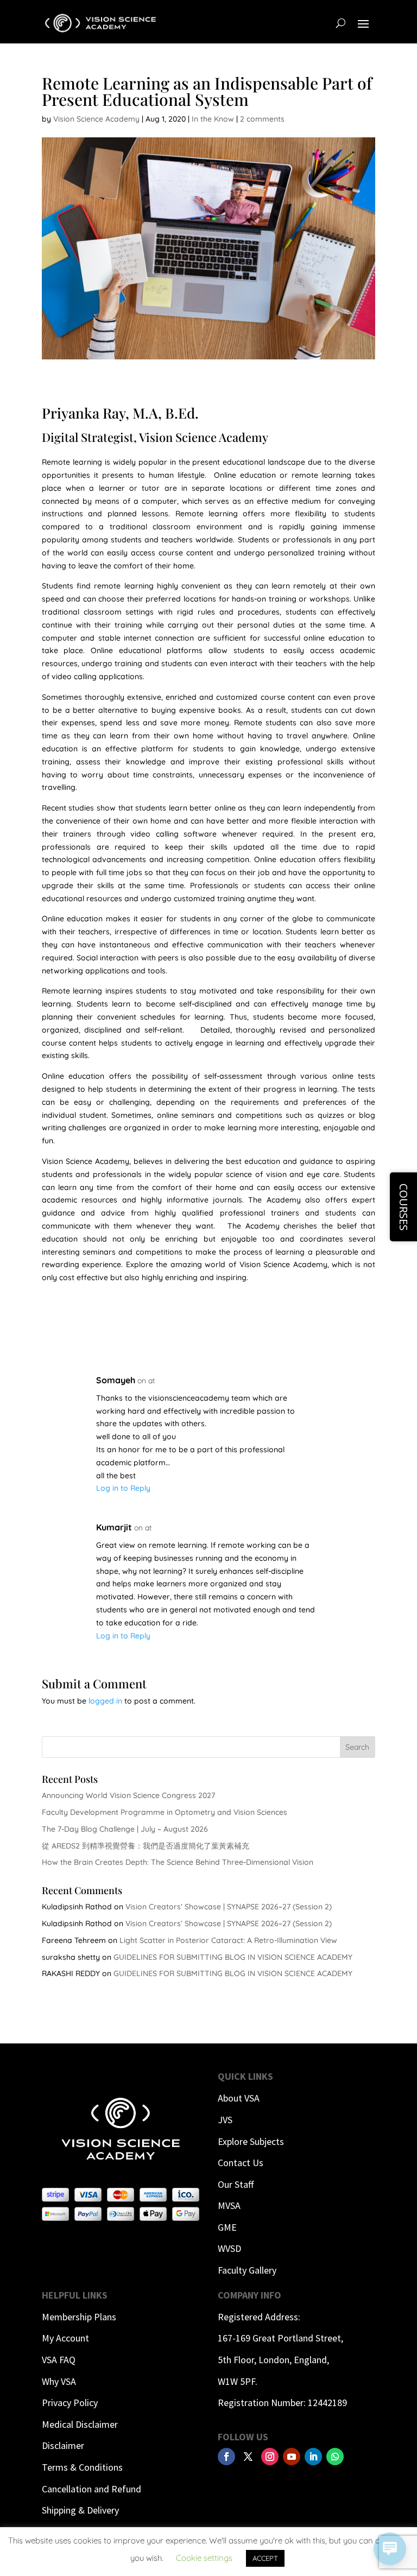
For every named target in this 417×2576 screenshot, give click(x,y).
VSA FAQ (59, 2360)
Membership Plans (79, 2317)
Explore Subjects (251, 2141)
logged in (105, 1701)
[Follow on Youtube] (292, 2457)
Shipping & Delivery (80, 2510)
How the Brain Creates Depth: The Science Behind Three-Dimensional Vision (178, 1862)
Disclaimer (63, 2445)
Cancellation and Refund (91, 2489)
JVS (225, 2120)
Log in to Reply (123, 1488)
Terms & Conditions (82, 2467)
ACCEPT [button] (265, 2558)
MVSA (229, 2205)
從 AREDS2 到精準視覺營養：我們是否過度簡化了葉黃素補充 (146, 1846)
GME (227, 2227)
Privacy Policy (70, 2403)
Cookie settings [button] (204, 2558)
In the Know (213, 119)
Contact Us (241, 2163)
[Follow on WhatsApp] (335, 2457)
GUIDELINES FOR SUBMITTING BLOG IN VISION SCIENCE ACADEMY (233, 1957)
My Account (65, 2338)
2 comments (262, 119)
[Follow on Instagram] (270, 2457)
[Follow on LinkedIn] (313, 2457)
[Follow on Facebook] (226, 2457)
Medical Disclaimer (80, 2424)
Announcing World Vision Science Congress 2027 (128, 1795)
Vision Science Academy (96, 119)
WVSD (229, 2248)
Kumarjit (114, 1527)
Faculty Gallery (247, 2270)
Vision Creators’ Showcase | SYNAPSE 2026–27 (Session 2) (229, 1907)
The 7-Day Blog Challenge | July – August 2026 (125, 1829)
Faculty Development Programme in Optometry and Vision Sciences (165, 1812)
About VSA (239, 2098)
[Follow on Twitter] (248, 2457)
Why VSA (59, 2381)
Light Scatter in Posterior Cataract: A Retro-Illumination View (228, 1940)
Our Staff (236, 2184)
